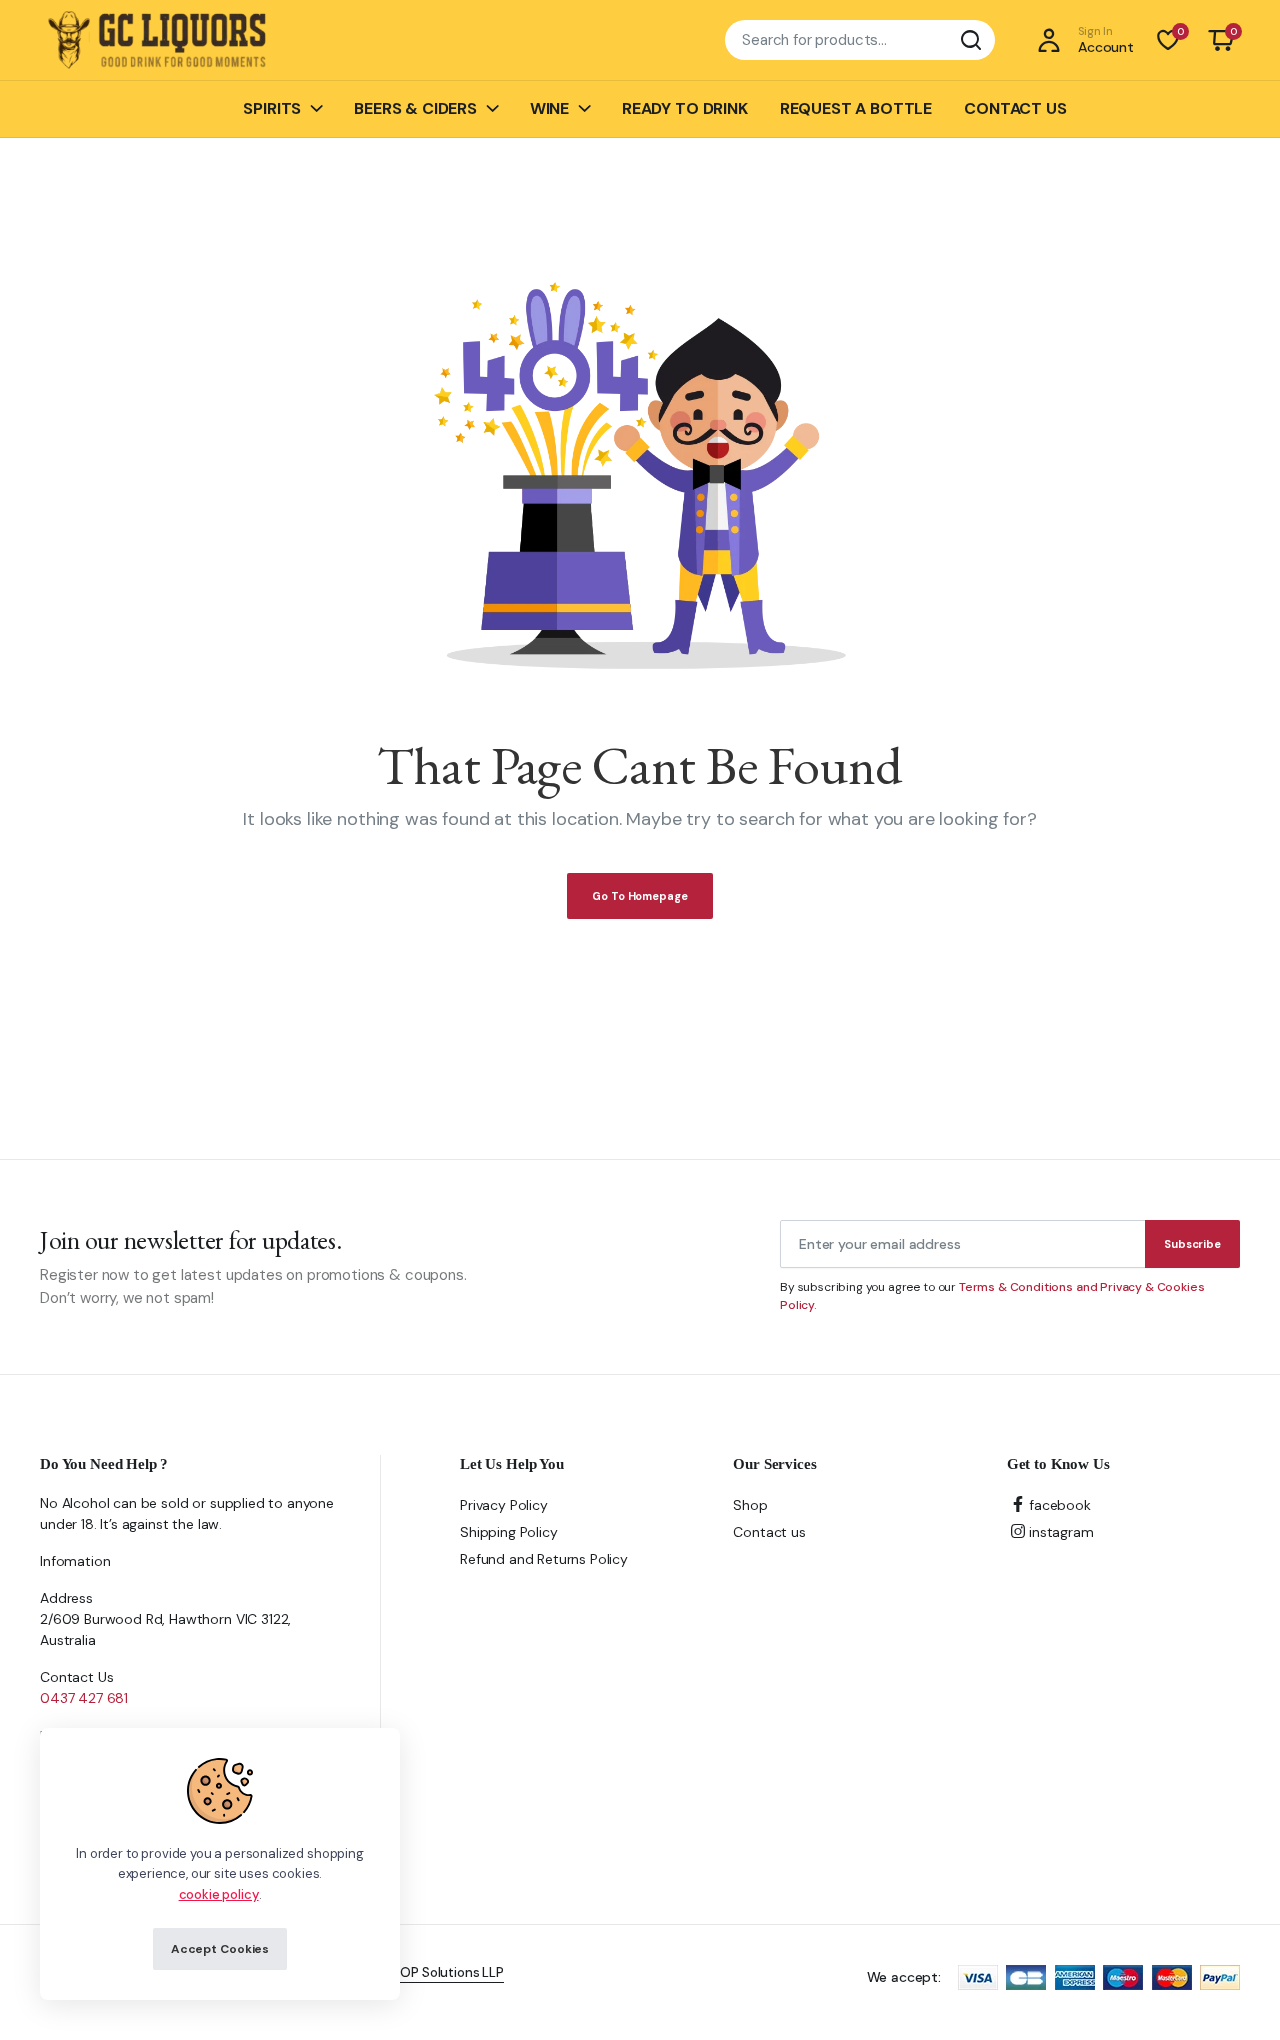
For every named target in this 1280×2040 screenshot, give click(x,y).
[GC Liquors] (157, 40)
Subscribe (1192, 1244)
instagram (1061, 1532)
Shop (750, 1505)
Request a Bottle (856, 108)
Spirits (272, 108)
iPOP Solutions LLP (447, 1972)
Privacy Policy (504, 1505)
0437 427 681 (84, 1698)
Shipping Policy (509, 1532)
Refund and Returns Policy (544, 1559)
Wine (549, 108)
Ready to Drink (685, 108)
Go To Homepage (639, 896)
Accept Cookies (220, 1949)
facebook (1060, 1505)
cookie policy (219, 1894)
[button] (1221, 40)
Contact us (1015, 108)
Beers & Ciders (415, 108)
